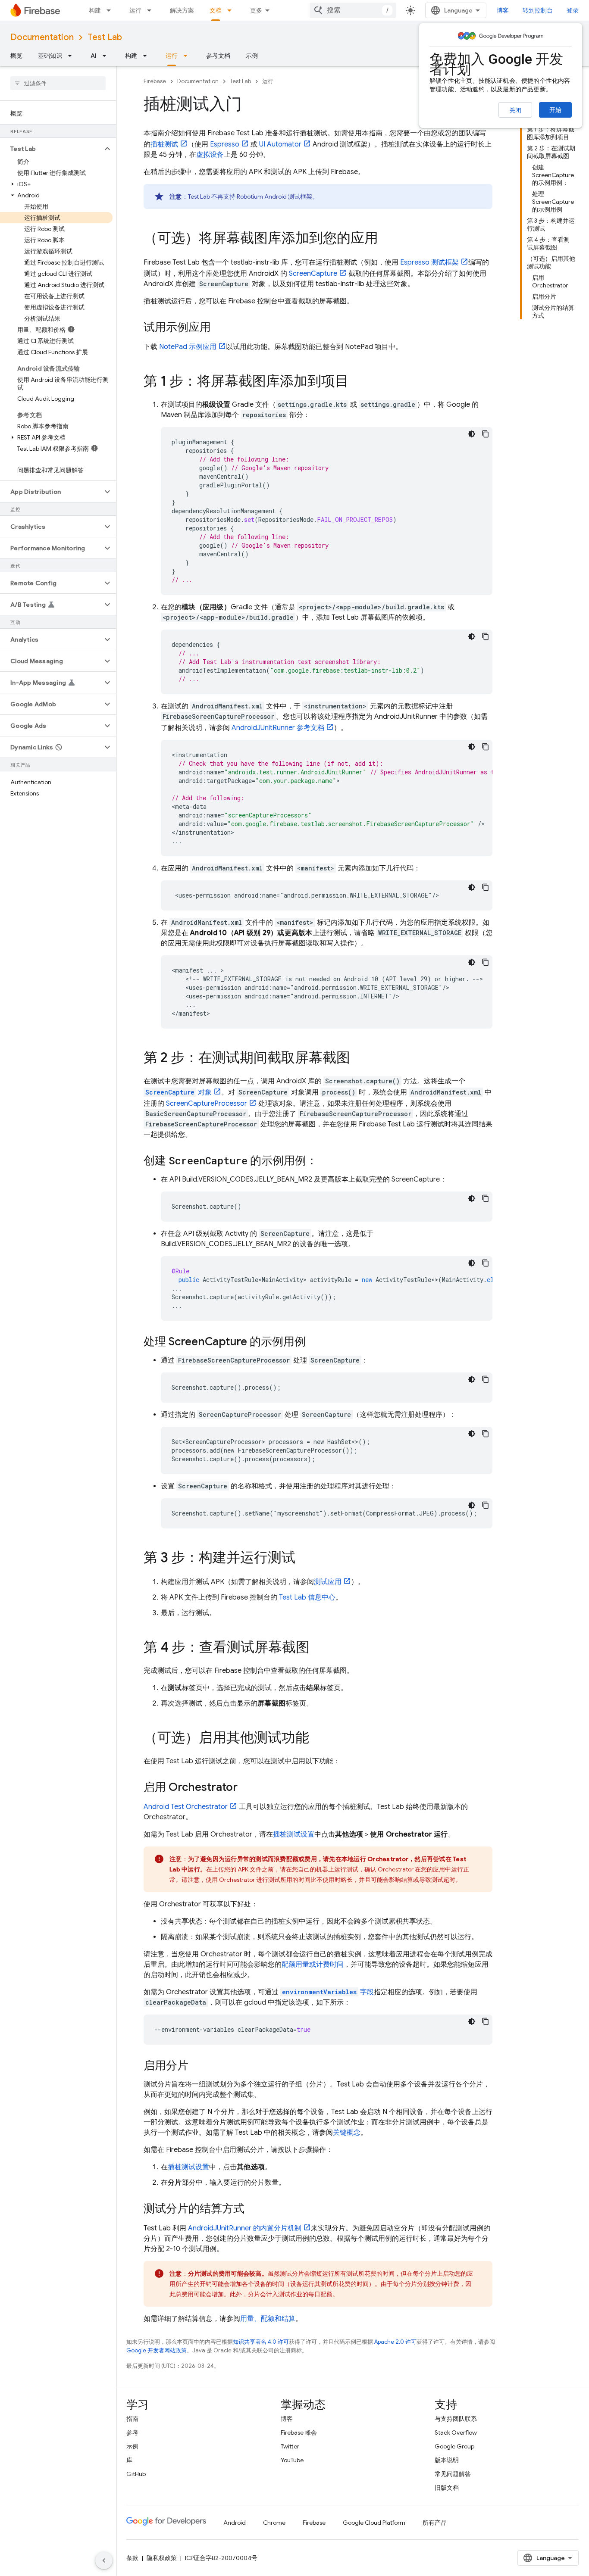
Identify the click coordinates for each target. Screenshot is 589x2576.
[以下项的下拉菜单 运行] (152, 10)
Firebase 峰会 (299, 2433)
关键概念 (347, 2133)
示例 (252, 56)
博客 (503, 10)
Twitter (290, 2446)
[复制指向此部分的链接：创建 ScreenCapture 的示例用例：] (326, 1161)
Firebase (155, 81)
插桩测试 (164, 144)
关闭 (515, 110)
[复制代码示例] (486, 434)
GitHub (136, 2474)
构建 (95, 10)
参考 (132, 2433)
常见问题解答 (453, 2474)
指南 (132, 2419)
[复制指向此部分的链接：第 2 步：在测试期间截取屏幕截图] (359, 1059)
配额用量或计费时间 (313, 1965)
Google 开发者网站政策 (157, 2350)
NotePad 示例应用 (188, 347)
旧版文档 (447, 2488)
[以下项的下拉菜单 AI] (107, 56)
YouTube (292, 2460)
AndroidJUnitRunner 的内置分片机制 (245, 2228)
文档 (216, 10)
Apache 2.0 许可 (395, 2342)
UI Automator (280, 144)
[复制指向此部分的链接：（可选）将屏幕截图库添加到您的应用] (387, 239)
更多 (256, 10)
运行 (135, 10)
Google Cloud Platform (374, 2523)
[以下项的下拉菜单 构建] (111, 10)
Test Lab (105, 37)
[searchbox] (58, 83)
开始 (555, 110)
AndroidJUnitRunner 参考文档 (278, 728)
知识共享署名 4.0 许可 (261, 2342)
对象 (179, 1092)
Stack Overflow (456, 2433)
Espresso (225, 144)
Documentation (42, 37)
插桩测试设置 (294, 1834)
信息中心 (307, 1597)
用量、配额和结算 (268, 2319)
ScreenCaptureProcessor (207, 1104)
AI (94, 56)
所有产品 (435, 2523)
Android (235, 2523)
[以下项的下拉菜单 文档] (232, 10)
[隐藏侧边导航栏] (104, 2560)
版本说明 (447, 2460)
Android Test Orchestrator (186, 1807)
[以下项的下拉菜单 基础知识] (72, 56)
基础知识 (50, 56)
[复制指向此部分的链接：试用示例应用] (219, 328)
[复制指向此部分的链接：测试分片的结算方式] (253, 2209)
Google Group (454, 2446)
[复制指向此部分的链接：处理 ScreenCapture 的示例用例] (314, 1342)
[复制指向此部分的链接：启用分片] (197, 2066)
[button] (51, 149)
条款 (132, 2558)
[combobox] (353, 10)
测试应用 (328, 1582)
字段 (328, 1992)
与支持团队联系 (456, 2419)
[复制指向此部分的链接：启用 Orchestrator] (246, 1788)
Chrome (274, 2523)
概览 (16, 56)
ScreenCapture (313, 274)
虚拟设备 (210, 155)
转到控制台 (538, 10)
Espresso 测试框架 (429, 262)
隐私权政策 (162, 2558)
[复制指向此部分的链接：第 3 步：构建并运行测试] (304, 1559)
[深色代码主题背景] (472, 434)
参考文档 (218, 56)
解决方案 (182, 10)
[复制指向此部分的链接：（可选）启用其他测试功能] (318, 1739)
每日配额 (320, 2294)
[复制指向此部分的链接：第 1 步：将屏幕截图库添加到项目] (357, 382)
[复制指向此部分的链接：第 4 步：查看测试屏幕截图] (318, 1648)
